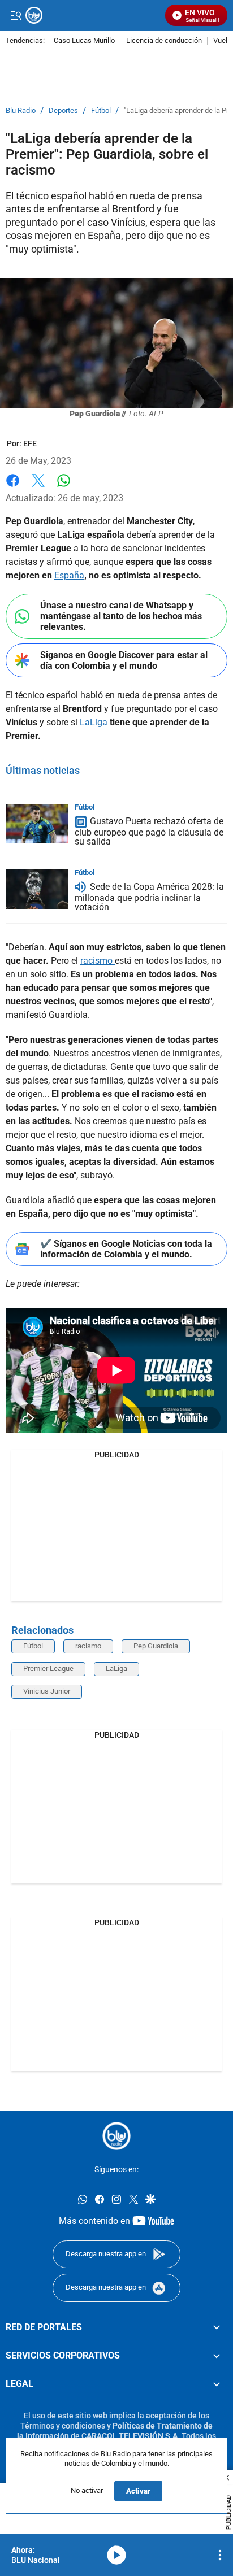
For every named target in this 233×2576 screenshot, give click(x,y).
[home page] (116, 2136)
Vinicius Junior (47, 1691)
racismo (98, 961)
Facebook (13, 487)
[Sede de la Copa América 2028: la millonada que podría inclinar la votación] (37, 889)
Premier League (48, 1668)
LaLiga (95, 722)
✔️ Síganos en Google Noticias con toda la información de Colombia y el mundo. (126, 1249)
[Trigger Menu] (16, 15)
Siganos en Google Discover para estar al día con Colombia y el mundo (124, 660)
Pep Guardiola (156, 1646)
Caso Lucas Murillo (84, 41)
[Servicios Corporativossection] (217, 2355)
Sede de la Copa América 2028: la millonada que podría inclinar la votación (149, 897)
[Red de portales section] (217, 2327)
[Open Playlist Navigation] (220, 2555)
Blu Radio (21, 111)
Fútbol (101, 111)
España (69, 575)
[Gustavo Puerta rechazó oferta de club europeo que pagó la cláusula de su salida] (37, 824)
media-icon (116, 2555)
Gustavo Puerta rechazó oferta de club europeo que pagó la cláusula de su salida (149, 831)
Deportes (63, 111)
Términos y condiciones (63, 2425)
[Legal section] (217, 2384)
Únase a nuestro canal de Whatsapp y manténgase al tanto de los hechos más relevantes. (121, 616)
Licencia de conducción (164, 41)
